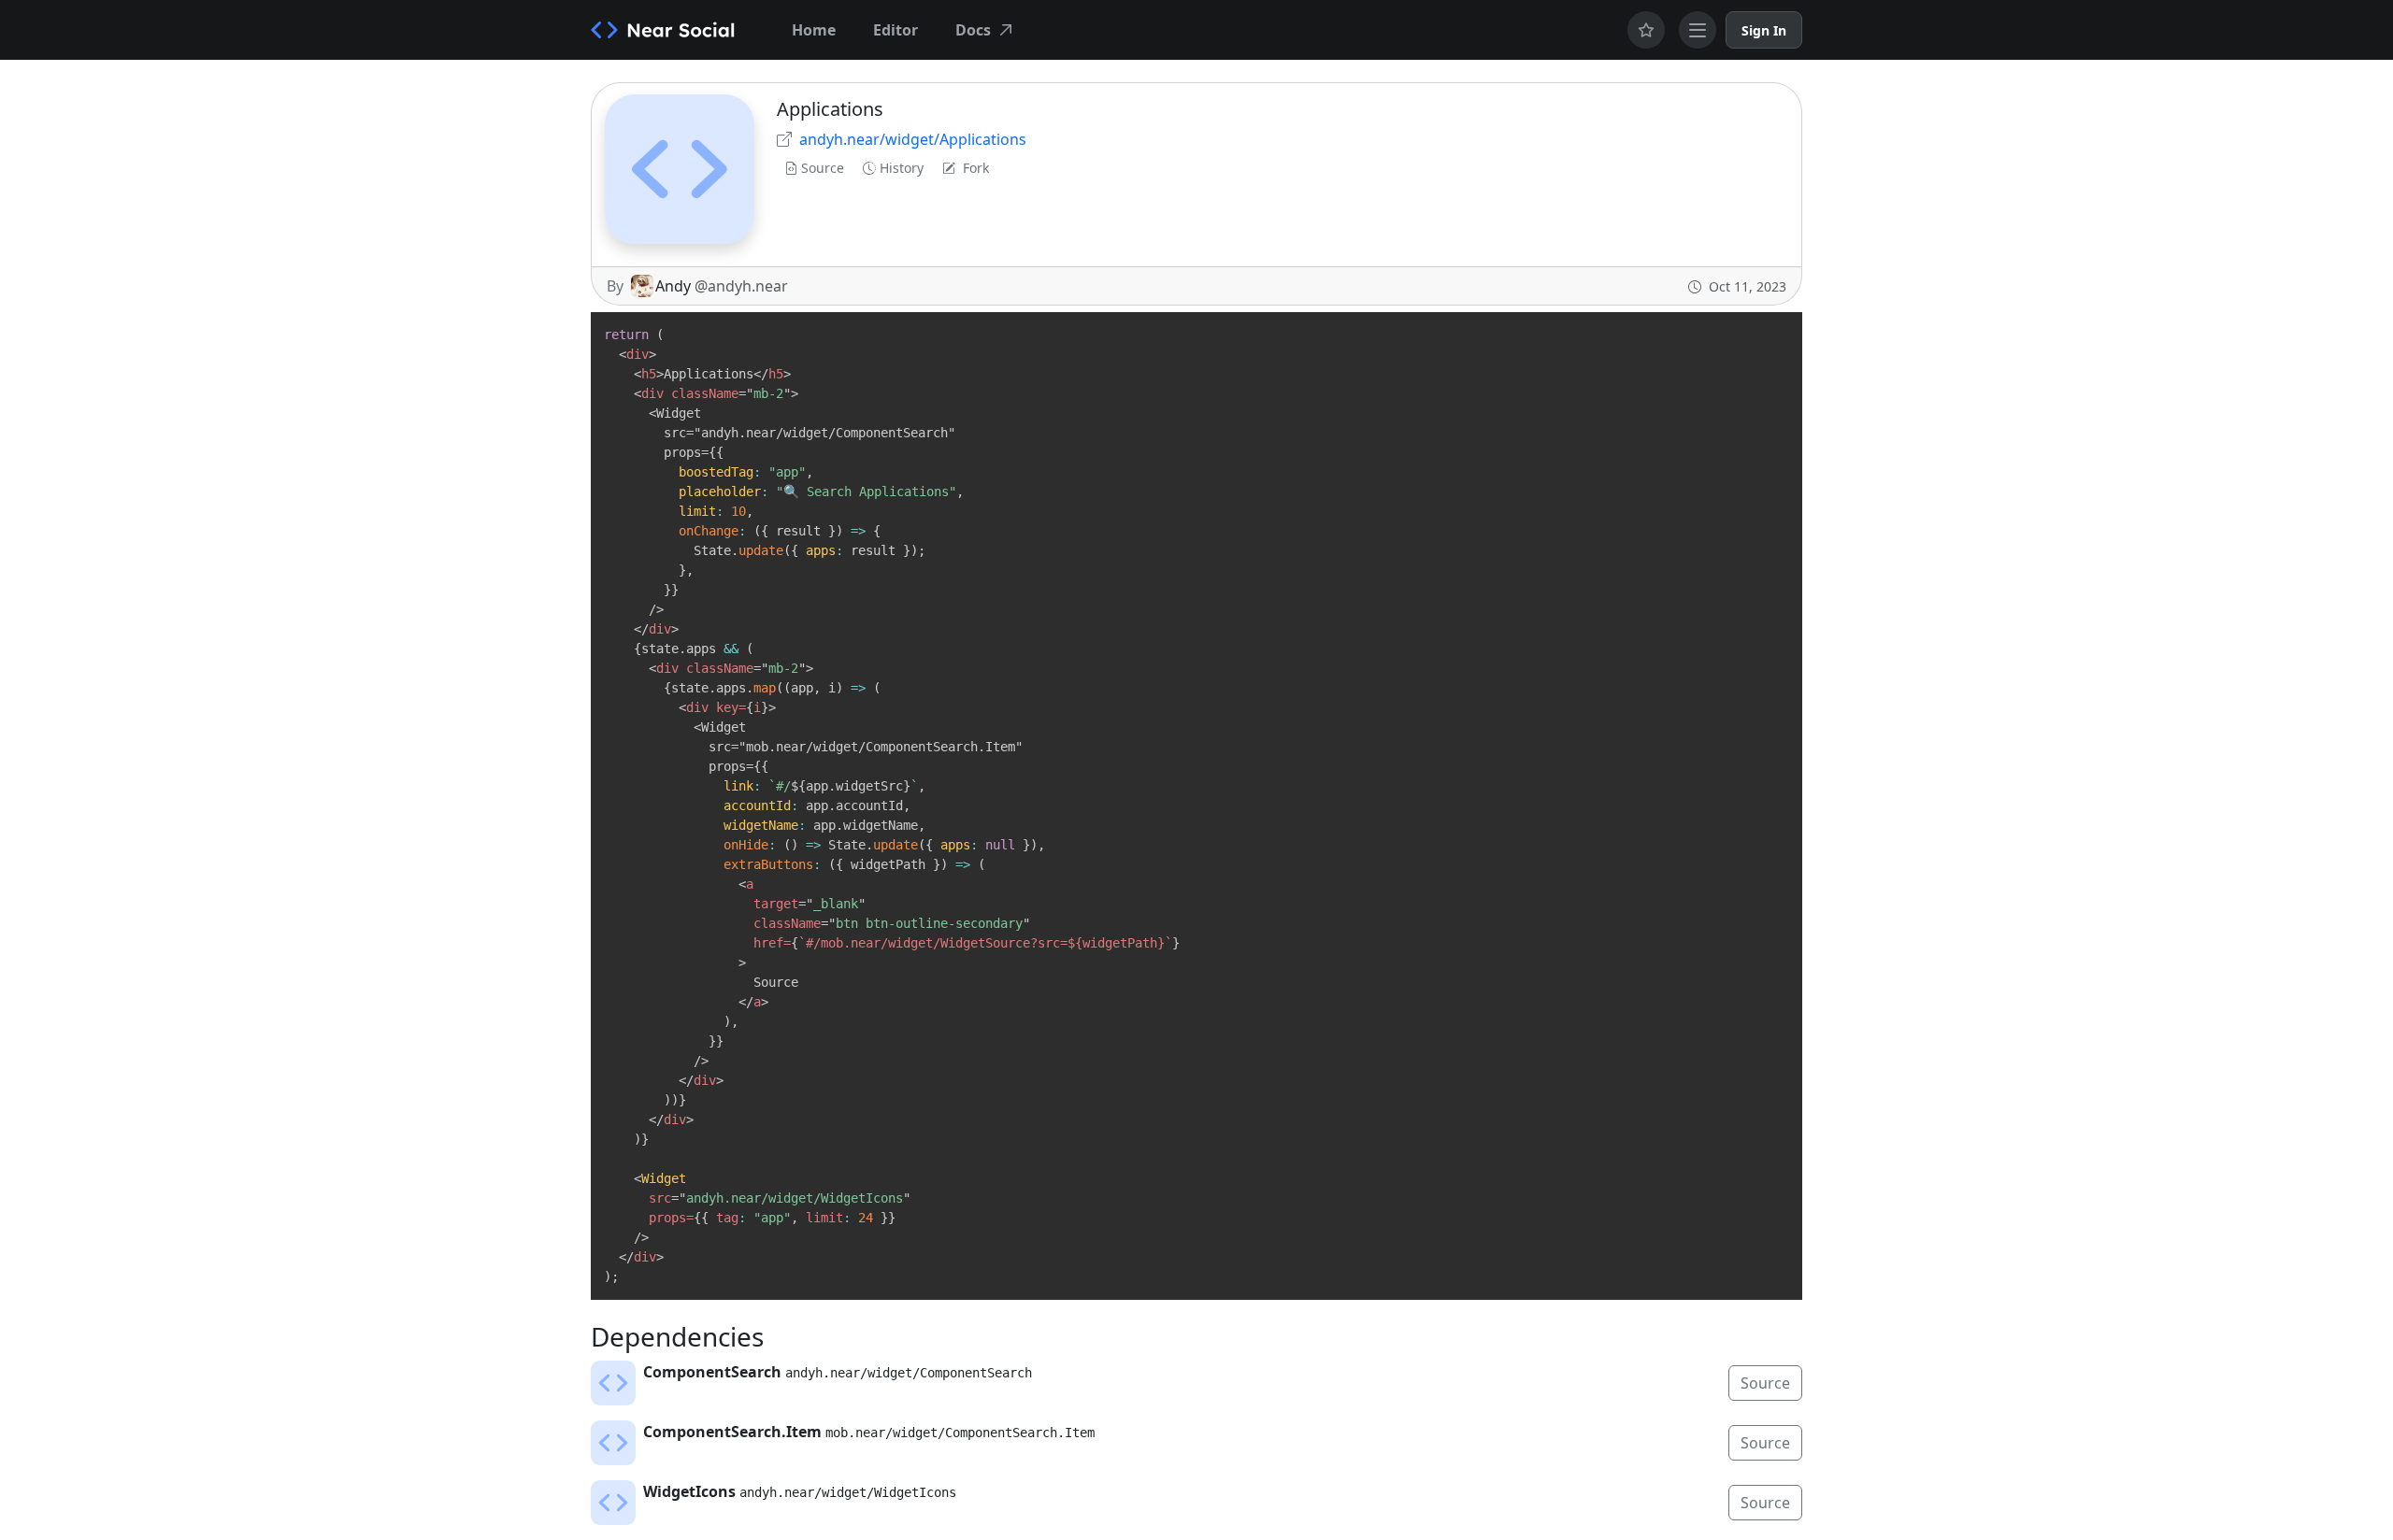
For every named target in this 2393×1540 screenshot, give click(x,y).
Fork (976, 168)
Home (814, 30)
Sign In (1764, 30)
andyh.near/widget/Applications (913, 139)
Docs (973, 30)
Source (823, 168)
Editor (896, 30)
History (902, 168)
